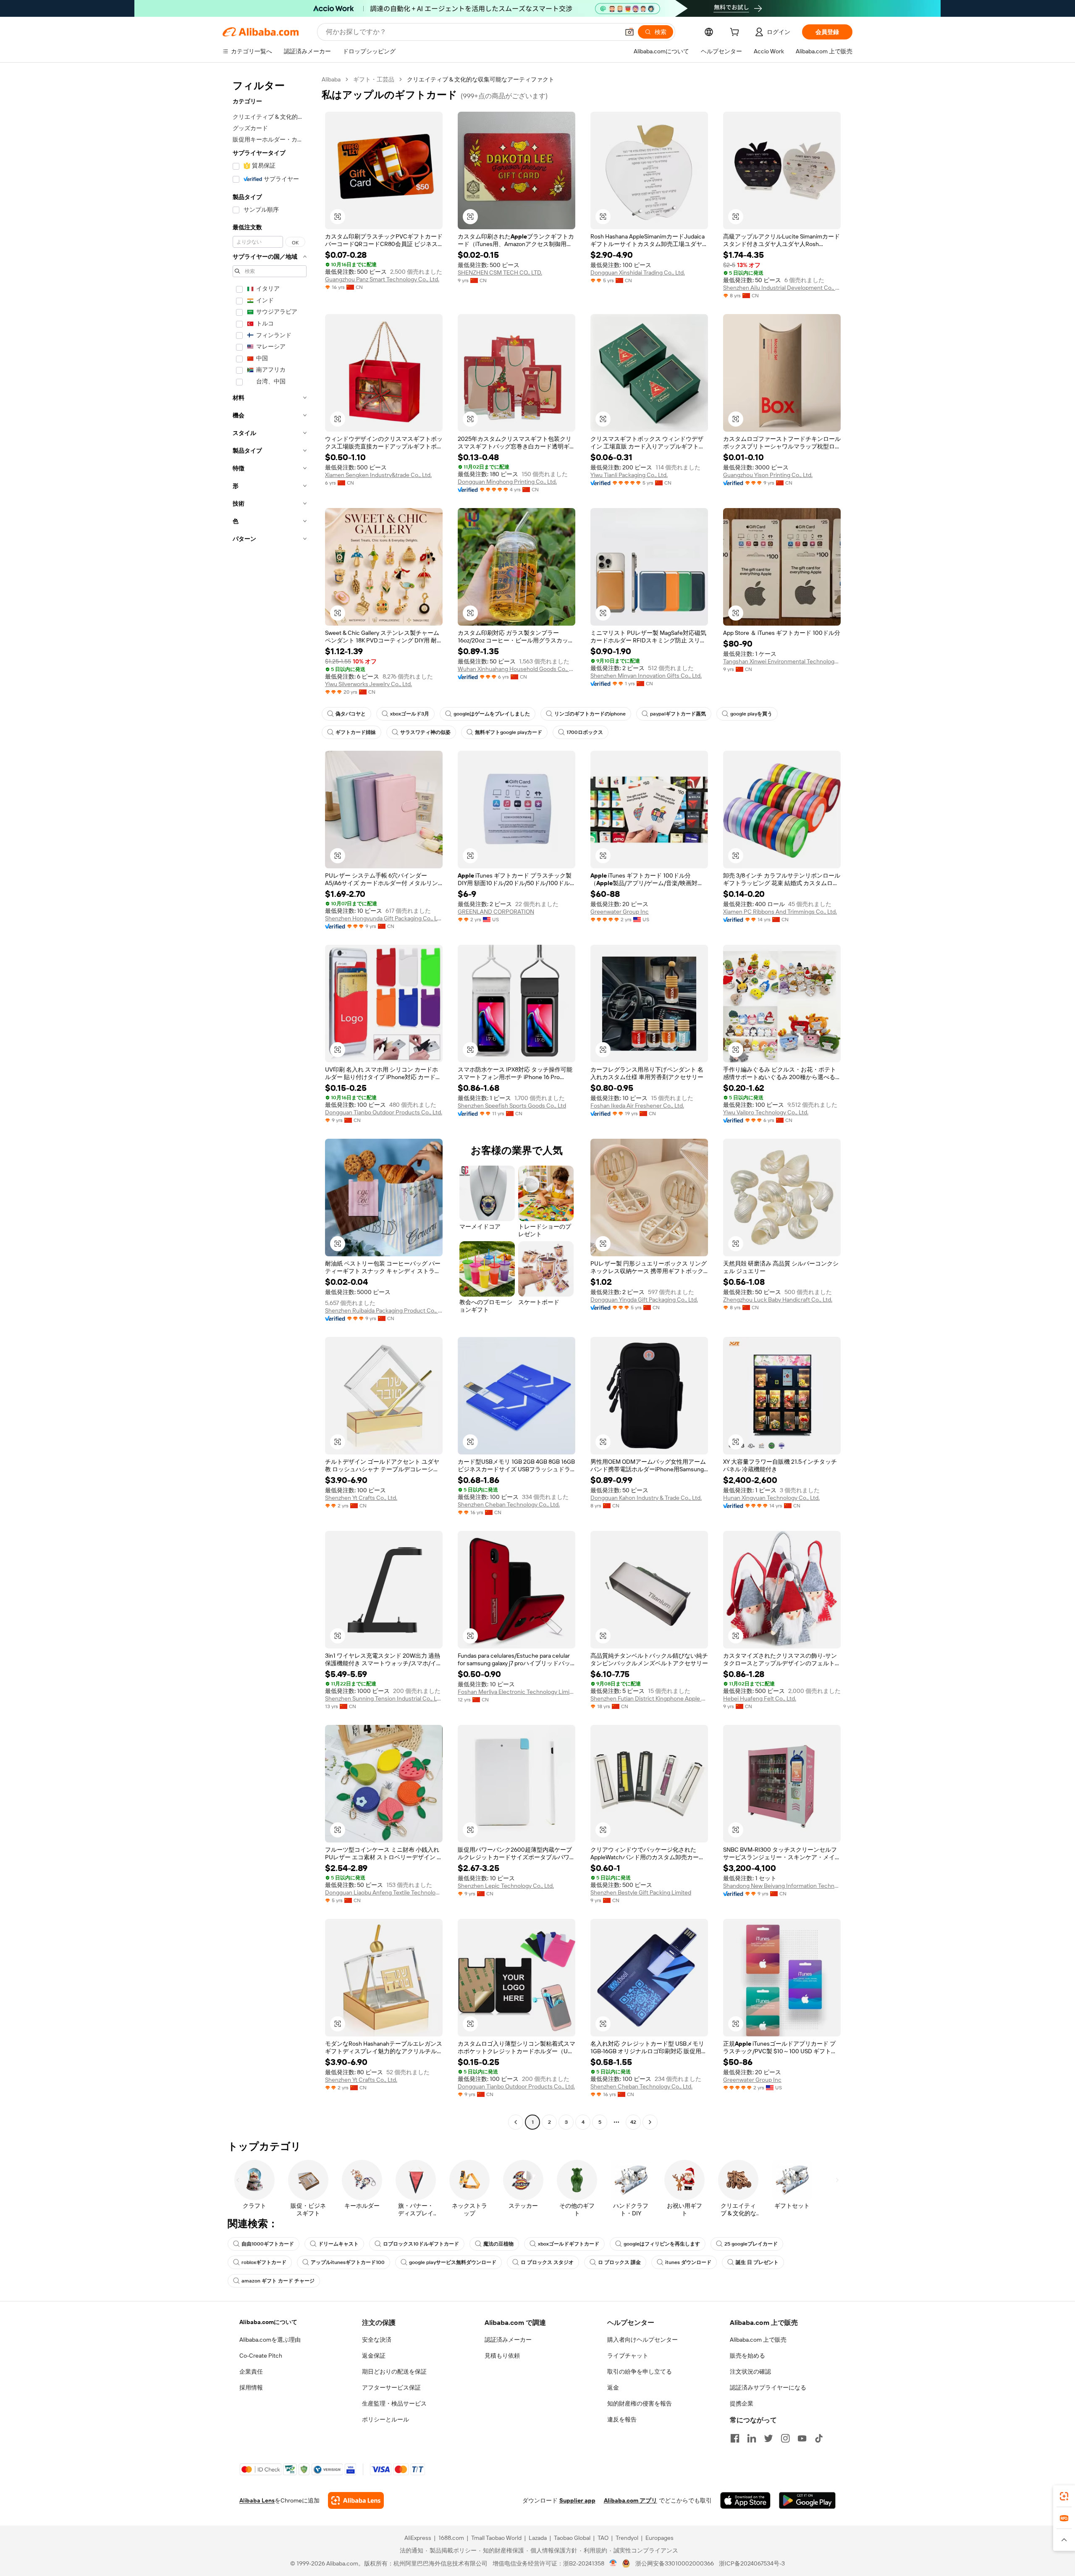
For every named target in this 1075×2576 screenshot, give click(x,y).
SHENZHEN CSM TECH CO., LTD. (500, 273)
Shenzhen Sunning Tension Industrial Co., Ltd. (384, 1698)
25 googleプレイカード (751, 2244)
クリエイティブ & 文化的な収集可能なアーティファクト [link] (481, 79)
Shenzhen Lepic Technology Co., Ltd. (506, 1886)
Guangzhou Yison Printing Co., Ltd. (768, 475)
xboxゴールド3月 (410, 714)
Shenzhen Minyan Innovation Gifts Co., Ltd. (646, 676)
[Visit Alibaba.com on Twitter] (768, 2438)
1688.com (451, 2538)
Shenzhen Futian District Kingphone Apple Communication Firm (649, 1698)
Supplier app (577, 2500)
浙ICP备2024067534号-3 (752, 2563)
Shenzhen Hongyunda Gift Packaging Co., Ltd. (384, 918)
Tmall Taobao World (496, 2538)
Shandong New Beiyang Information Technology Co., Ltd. (782, 1886)
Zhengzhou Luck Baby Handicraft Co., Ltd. (778, 1300)
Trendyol (627, 2538)
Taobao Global (572, 2538)
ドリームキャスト (338, 2244)
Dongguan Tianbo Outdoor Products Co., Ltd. (384, 1112)
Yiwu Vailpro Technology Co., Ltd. (766, 1112)
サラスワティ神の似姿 (425, 732)
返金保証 (374, 2356)
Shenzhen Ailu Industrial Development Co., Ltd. (782, 288)
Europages (659, 2538)
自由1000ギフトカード (268, 2244)
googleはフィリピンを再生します (662, 2244)
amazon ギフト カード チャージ (278, 2281)
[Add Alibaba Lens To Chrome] (356, 2500)
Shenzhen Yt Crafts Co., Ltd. (361, 1498)
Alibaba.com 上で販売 (758, 2340)
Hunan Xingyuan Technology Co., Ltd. (771, 1498)
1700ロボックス (585, 732)
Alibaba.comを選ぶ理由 (270, 2340)
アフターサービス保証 (391, 2387)
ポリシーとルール (385, 2419)
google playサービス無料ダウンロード (453, 2262)
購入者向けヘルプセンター (642, 2340)
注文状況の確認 (750, 2372)
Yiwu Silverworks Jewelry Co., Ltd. (368, 684)
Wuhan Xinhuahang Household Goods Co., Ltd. (517, 669)
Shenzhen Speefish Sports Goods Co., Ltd (512, 1106)
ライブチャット (628, 2356)
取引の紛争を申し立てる (640, 2372)
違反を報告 (622, 2419)
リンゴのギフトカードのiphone (590, 714)
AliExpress (418, 2538)
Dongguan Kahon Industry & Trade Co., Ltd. (646, 1498)
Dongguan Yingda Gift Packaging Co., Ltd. (644, 1300)
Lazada (538, 2538)
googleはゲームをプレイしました (492, 714)
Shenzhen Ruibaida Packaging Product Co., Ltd (384, 1310)
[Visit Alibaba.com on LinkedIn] (752, 2438)
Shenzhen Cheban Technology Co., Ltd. (509, 1504)
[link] (1064, 2496)
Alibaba (331, 79)
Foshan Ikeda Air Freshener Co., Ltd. (637, 1106)
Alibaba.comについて (268, 2322)
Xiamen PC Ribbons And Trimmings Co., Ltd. (780, 912)
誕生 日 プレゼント (757, 2262)
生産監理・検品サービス (394, 2403)
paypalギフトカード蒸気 (678, 714)
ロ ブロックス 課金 (619, 2262)
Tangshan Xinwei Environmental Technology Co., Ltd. (782, 661)
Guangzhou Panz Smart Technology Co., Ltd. (382, 279)
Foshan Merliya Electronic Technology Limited (517, 1692)
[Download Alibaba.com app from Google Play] (807, 2500)
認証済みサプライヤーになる (768, 2387)
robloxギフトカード (264, 2262)
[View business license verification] (613, 2563)
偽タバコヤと (351, 714)
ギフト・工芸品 (374, 79)
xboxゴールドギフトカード (569, 2244)
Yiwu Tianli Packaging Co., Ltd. (629, 475)
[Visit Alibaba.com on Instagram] (785, 2438)
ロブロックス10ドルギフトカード (421, 2244)
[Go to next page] (650, 2122)
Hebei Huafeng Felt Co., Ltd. (760, 1698)
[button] (629, 32)
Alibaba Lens (257, 2500)
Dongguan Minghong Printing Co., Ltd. (507, 482)
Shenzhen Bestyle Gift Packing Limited (641, 1892)
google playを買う (751, 714)
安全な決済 (377, 2340)
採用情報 (251, 2387)
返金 (613, 2387)
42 (633, 2122)
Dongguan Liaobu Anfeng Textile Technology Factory (384, 1892)
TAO (603, 2538)
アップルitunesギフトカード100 (348, 2262)
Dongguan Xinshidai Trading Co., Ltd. (638, 273)
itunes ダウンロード (688, 2262)
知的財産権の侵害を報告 (640, 2403)
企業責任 (251, 2372)
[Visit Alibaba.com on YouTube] (802, 2438)
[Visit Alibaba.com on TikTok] (819, 2438)
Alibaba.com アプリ (631, 2500)
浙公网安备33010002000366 (675, 2563)
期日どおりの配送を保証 (394, 2372)
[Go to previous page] (516, 2122)
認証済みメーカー (508, 2340)
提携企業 (742, 2403)
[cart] (736, 33)
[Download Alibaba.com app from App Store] (745, 2500)
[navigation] (270, 1102)
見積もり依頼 (502, 2356)
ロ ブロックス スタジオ (547, 2262)
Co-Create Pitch (261, 2356)
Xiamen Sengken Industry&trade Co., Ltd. (378, 475)
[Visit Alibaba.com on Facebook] (735, 2438)
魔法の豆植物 (498, 2244)
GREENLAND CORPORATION (496, 912)
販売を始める (747, 2356)
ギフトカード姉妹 (356, 732)
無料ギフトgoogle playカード (509, 732)
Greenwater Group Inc (620, 912)
